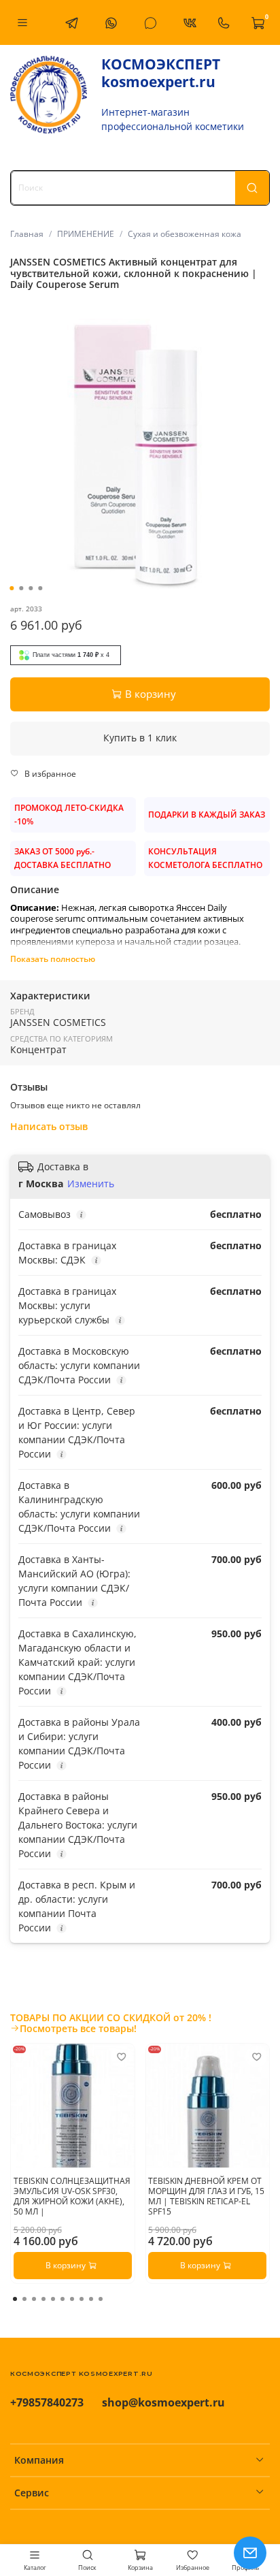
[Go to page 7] (72, 2299)
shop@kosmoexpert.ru (163, 2402)
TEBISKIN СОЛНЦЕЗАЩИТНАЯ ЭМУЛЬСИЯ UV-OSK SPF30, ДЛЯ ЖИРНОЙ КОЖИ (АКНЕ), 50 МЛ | (72, 2195)
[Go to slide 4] (40, 588)
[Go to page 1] (15, 2299)
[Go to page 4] (43, 2299)
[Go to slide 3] (31, 588)
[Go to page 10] (101, 2299)
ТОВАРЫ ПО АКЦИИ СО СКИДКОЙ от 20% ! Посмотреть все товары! (111, 2023)
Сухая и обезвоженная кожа (185, 234)
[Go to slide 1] (12, 588)
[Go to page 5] (53, 2299)
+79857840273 (47, 2402)
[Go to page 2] (24, 2299)
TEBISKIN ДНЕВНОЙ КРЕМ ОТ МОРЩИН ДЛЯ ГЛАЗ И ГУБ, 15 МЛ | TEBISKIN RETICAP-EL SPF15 (206, 2195)
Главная (27, 234)
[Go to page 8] (82, 2299)
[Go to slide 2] (21, 588)
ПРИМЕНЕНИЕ (86, 234)
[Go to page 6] (63, 2299)
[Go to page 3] (34, 2299)
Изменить (91, 1184)
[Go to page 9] (91, 2299)
